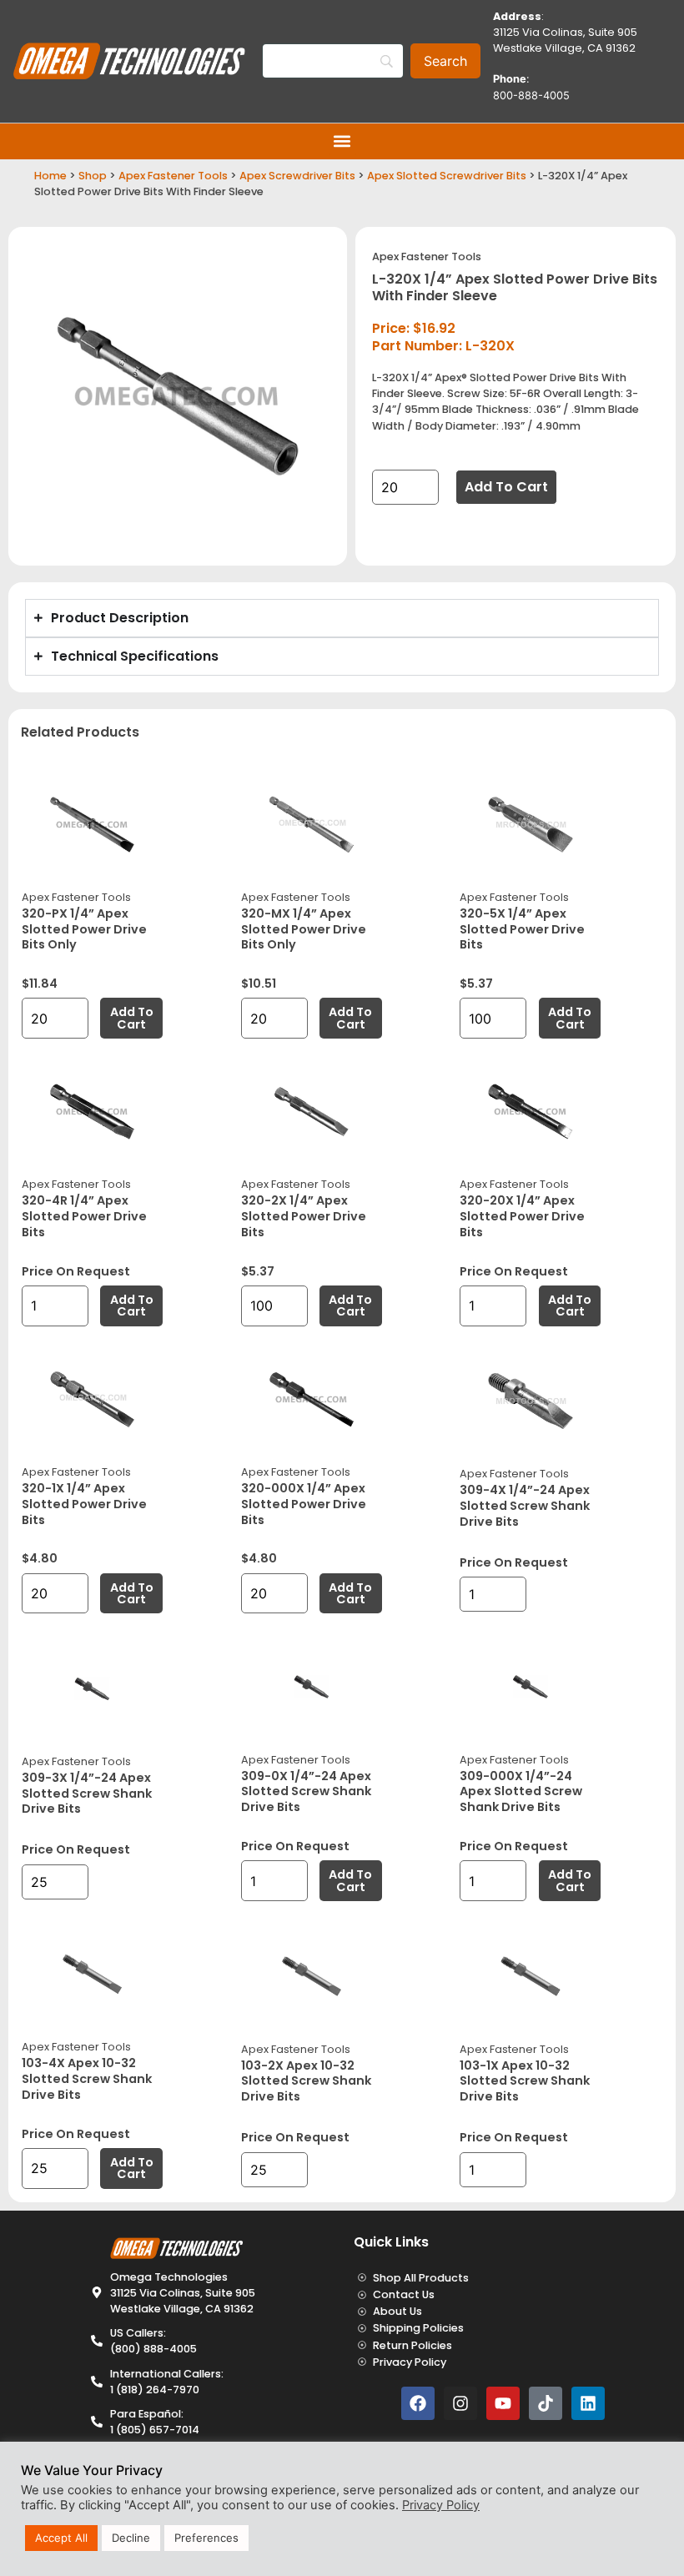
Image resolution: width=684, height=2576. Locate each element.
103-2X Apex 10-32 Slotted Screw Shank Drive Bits (306, 2081)
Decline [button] (131, 2538)
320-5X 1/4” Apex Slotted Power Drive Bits (522, 929)
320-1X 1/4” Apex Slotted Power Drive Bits (84, 1504)
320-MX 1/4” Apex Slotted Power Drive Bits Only (304, 929)
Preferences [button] (206, 2538)
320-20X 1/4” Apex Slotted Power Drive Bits (522, 1216)
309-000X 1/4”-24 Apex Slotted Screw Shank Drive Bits (521, 1791)
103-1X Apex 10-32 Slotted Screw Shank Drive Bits (525, 2081)
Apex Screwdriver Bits (297, 176)
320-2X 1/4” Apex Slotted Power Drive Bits (304, 1216)
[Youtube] (503, 2403)
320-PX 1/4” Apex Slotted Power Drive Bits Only (84, 929)
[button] (342, 141)
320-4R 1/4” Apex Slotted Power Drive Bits (84, 1216)
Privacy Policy (441, 2505)
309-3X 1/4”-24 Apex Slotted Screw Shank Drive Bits (87, 1793)
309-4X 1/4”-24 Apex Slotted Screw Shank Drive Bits (525, 1505)
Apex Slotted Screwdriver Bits (447, 176)
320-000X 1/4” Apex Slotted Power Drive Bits (304, 1504)
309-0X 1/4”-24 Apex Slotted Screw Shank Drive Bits (306, 1791)
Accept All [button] (61, 2538)
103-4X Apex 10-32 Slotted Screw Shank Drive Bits (87, 2078)
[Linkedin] (588, 2403)
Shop (93, 176)
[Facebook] (418, 2403)
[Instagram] (460, 2403)
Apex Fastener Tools (173, 176)
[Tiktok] (546, 2403)
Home (50, 176)
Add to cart (506, 487)
